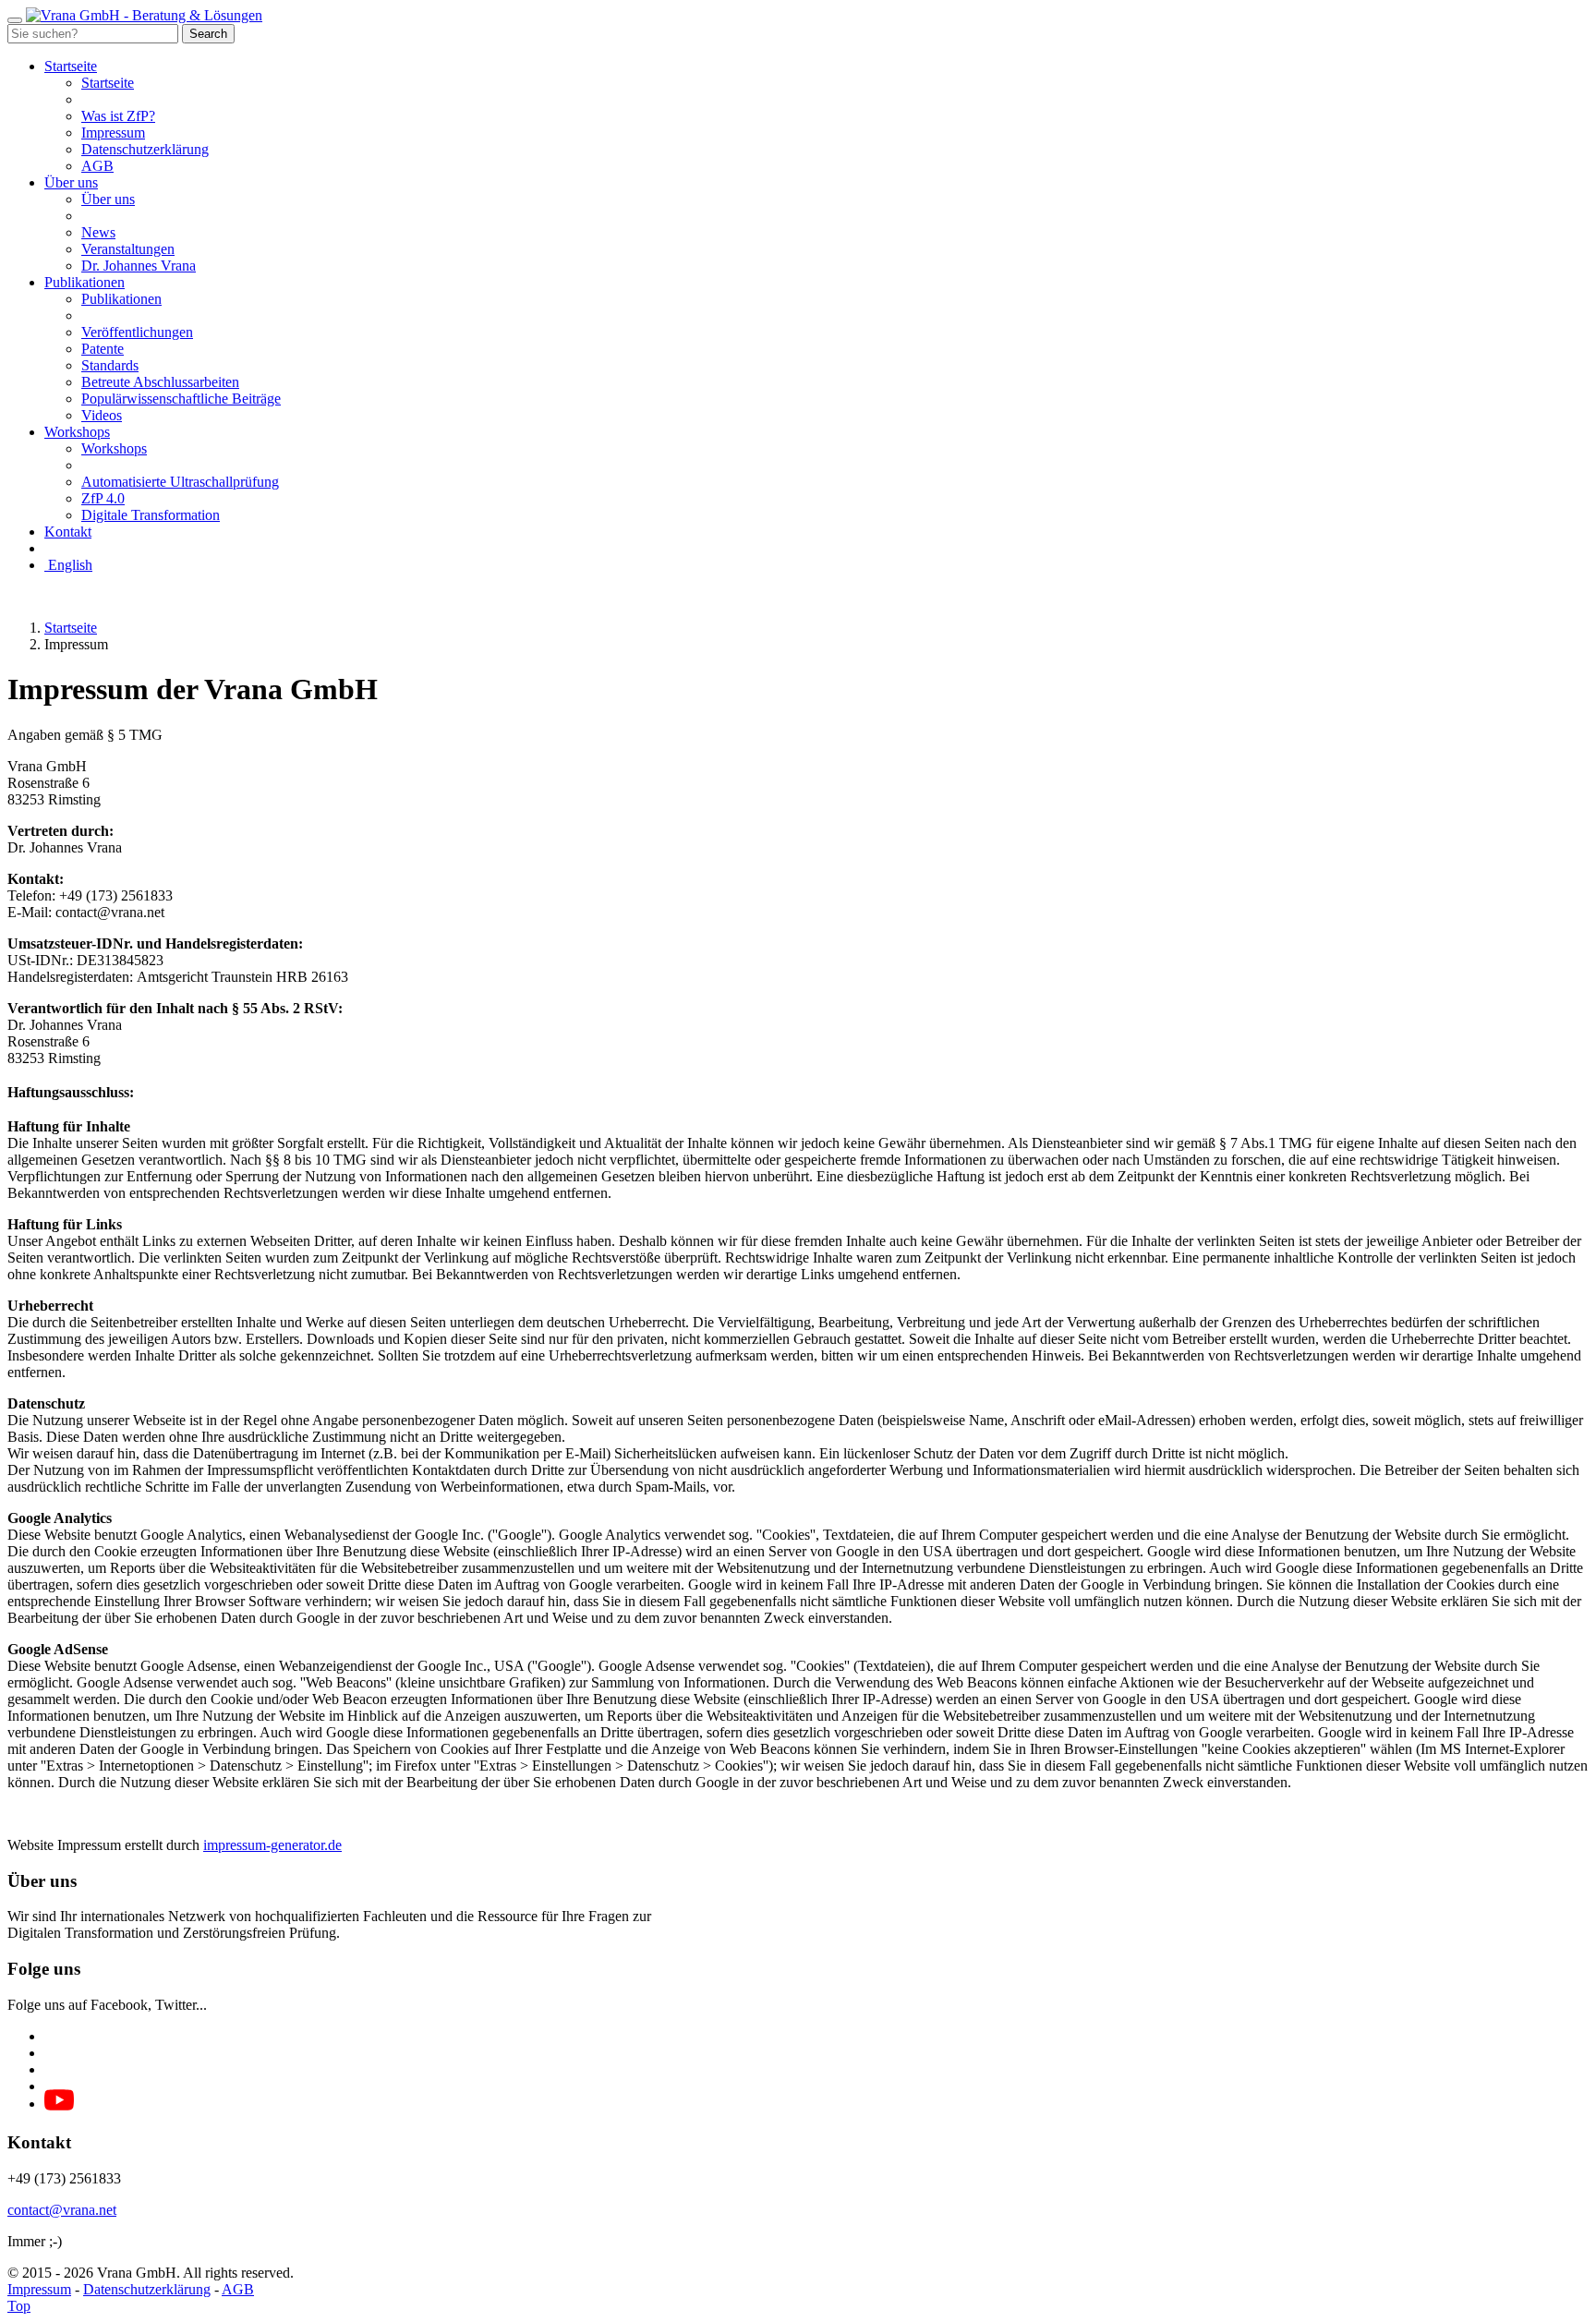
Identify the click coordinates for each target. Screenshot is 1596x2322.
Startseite (71, 66)
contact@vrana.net (62, 2210)
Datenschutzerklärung (145, 149)
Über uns (71, 182)
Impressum (113, 133)
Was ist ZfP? (118, 116)
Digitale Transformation (151, 515)
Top (19, 2306)
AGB (97, 166)
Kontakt (68, 532)
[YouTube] (59, 2105)
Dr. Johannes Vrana (139, 266)
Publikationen (85, 282)
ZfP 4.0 (103, 498)
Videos (102, 415)
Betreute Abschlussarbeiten (160, 382)
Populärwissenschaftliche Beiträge (181, 399)
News (98, 232)
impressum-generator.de (272, 1845)
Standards (110, 365)
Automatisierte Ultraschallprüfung (180, 482)
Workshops (77, 432)
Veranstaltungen (128, 249)
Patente (103, 349)
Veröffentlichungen (137, 332)
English (68, 565)
